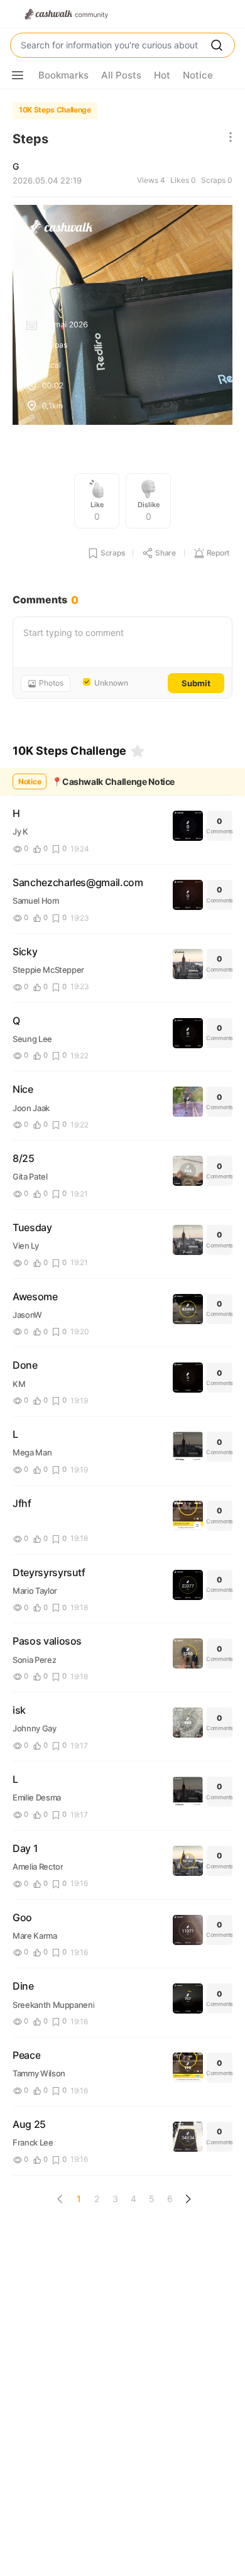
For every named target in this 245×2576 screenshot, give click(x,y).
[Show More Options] (18, 75)
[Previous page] (60, 2199)
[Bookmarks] (138, 751)
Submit (196, 683)
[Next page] (188, 2199)
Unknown (111, 683)
